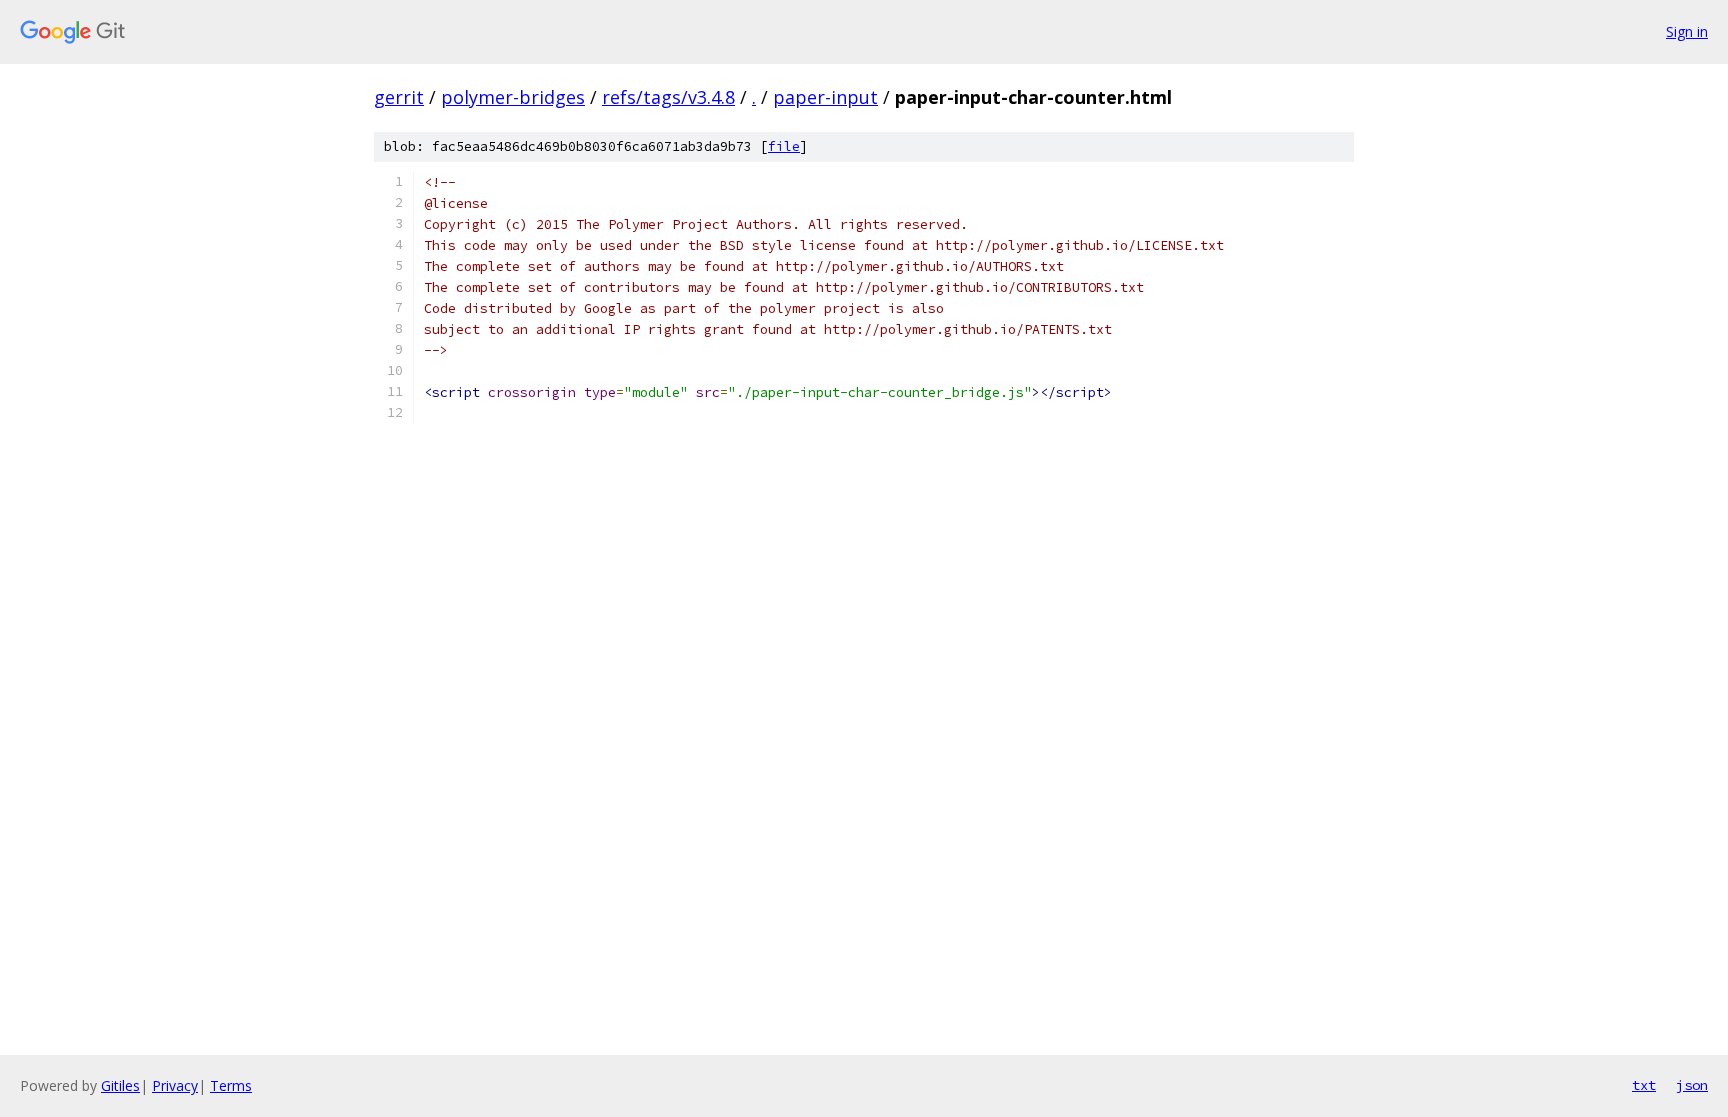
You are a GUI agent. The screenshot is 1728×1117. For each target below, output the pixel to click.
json (1692, 1085)
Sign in (1687, 31)
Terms (231, 1085)
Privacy (175, 1085)
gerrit (399, 97)
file (784, 146)
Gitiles (120, 1085)
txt (1644, 1085)
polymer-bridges (513, 97)
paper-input (825, 97)
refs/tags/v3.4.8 (668, 97)
